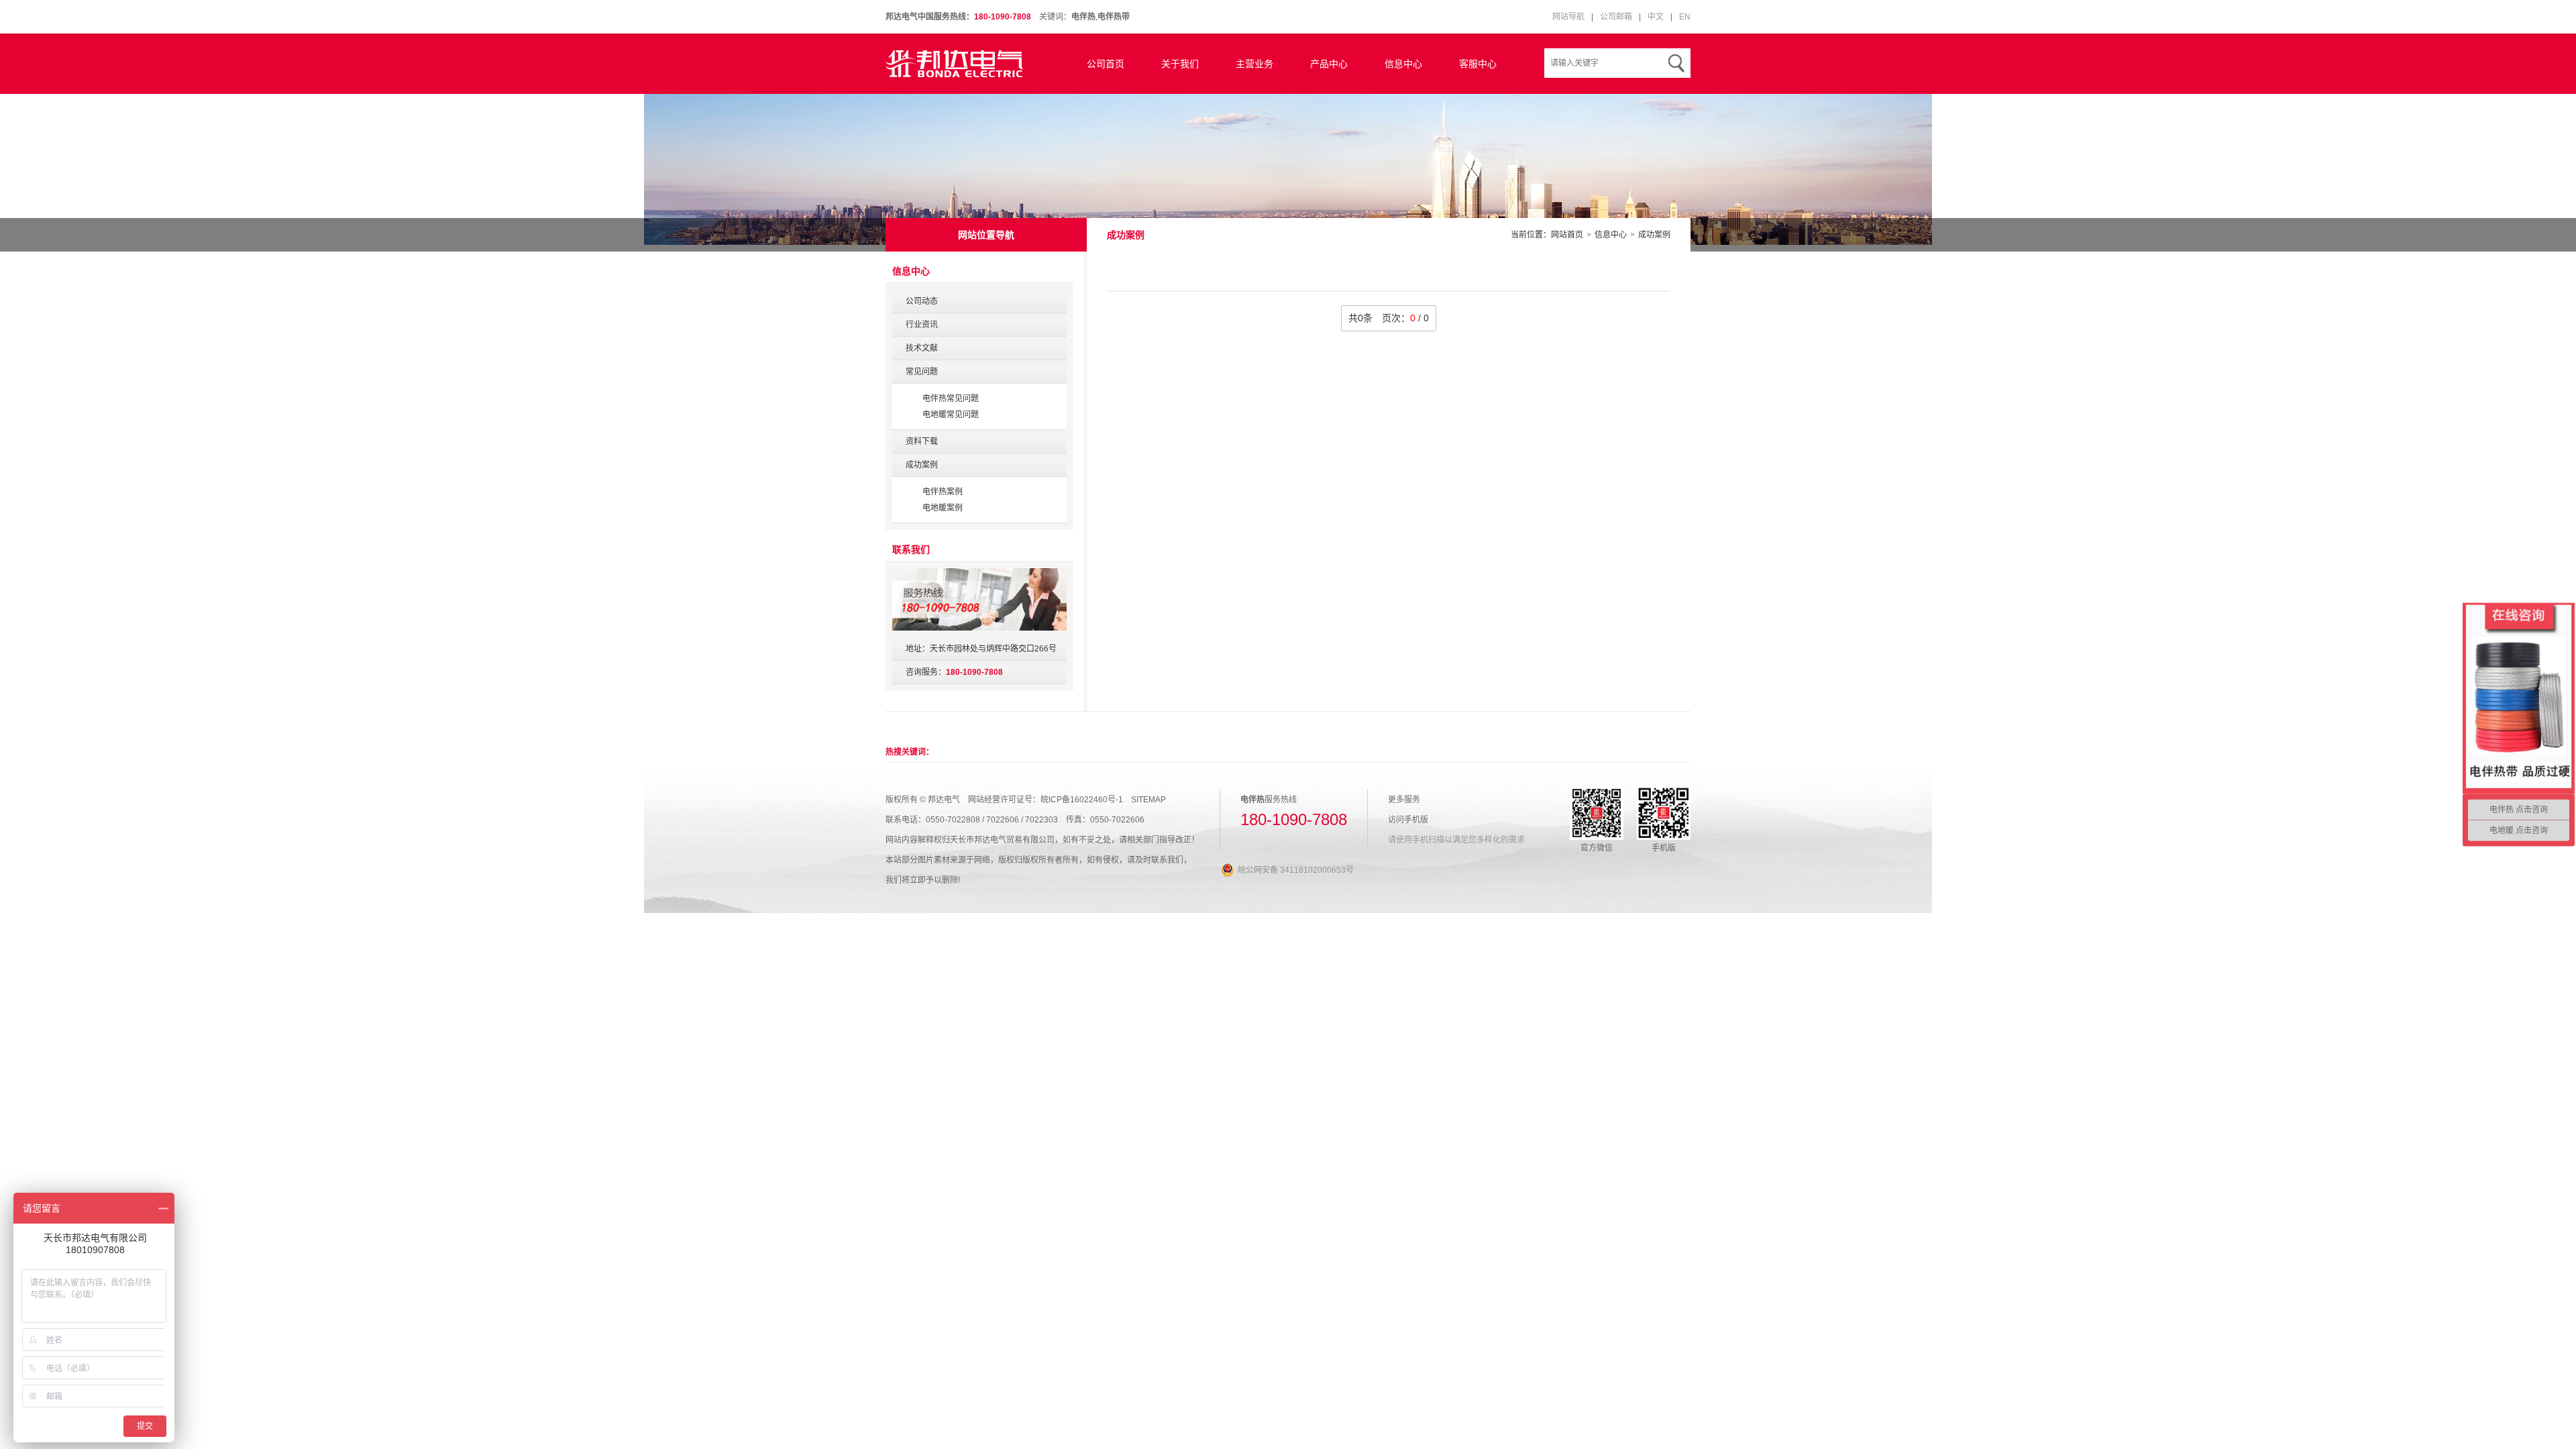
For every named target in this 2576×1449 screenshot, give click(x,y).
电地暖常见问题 (951, 415)
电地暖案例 (943, 508)
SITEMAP (1148, 800)
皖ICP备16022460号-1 (1082, 800)
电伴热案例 (943, 492)
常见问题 (922, 372)
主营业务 (1254, 64)
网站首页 (1567, 235)
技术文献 (922, 348)
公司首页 (1106, 64)
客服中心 (1478, 64)
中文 (1656, 17)
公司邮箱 (1616, 17)
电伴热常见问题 (951, 398)
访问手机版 (1408, 820)
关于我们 (1180, 64)
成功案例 (1654, 235)
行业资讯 (922, 325)
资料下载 (922, 441)
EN (1685, 17)
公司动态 (922, 301)
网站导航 (1568, 17)
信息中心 (1403, 64)
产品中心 (1329, 64)
